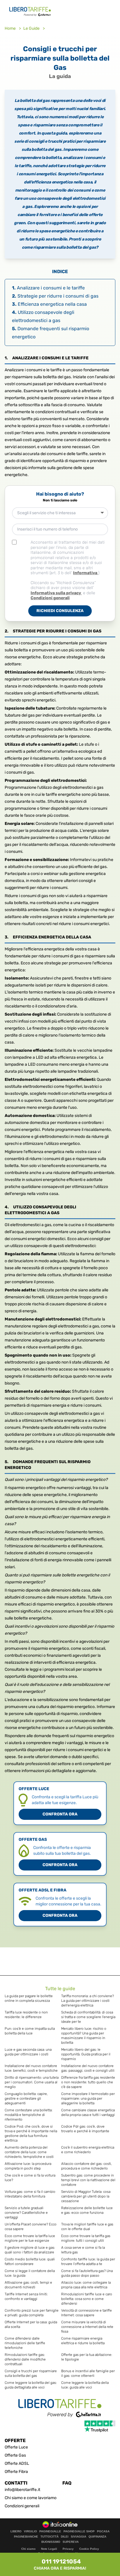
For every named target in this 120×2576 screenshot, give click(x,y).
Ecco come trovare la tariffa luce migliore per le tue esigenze (30, 2238)
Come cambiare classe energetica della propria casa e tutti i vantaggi (88, 2112)
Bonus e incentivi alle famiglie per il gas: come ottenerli (88, 2373)
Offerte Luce (16, 2447)
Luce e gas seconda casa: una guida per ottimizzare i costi (28, 2052)
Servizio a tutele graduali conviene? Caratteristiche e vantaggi (26, 2213)
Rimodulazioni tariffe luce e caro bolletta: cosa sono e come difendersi (87, 2299)
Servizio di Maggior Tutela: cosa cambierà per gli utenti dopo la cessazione (86, 2196)
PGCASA (103, 2531)
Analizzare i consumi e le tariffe (48, 288)
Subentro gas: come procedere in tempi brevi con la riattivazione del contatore (88, 2180)
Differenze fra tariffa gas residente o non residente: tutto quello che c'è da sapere (88, 2082)
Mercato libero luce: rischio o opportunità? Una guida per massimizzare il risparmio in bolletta (84, 2036)
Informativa (86, 573)
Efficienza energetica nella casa (49, 304)
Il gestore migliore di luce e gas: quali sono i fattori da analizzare (30, 2250)
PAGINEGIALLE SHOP (79, 2531)
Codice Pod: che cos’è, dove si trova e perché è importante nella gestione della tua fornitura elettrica (31, 2133)
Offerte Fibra (16, 2472)
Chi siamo (28, 2549)
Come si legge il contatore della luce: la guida (30, 2273)
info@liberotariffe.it (22, 2490)
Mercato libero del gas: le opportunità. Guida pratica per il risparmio (86, 2054)
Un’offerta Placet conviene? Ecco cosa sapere (31, 2227)
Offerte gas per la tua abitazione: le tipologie (87, 2357)
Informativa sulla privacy (56, 593)
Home (11, 28)
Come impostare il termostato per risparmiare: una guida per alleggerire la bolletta (88, 2098)
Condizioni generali (50, 598)
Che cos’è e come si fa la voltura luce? (30, 2178)
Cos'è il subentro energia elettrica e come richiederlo (88, 2150)
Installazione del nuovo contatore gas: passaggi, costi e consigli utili (88, 2068)
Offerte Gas (15, 2455)
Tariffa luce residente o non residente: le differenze (26, 2015)
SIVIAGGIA (78, 2537)
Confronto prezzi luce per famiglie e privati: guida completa (32, 2313)
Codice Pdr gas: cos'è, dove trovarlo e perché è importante (85, 2129)
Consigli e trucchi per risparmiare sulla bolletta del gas (31, 2373)
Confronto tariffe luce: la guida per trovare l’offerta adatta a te (88, 2262)
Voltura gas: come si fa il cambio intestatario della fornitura (30, 2194)
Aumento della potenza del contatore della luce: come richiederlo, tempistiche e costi (29, 2152)
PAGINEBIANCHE (26, 2537)
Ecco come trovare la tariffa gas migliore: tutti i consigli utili (86, 2238)
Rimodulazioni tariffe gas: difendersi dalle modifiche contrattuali (25, 2359)
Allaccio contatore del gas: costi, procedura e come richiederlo (87, 2166)
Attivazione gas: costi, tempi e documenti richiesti (28, 2285)
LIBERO (16, 2531)
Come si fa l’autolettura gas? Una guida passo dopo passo (87, 2273)
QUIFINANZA (97, 2537)
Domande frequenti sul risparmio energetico (51, 333)
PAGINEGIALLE (50, 2531)
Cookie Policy (89, 2549)
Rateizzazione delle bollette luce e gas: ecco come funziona (87, 2210)
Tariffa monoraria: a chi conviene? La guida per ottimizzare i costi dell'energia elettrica (88, 2001)
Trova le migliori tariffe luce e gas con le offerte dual (87, 2227)
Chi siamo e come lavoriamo (31, 2498)
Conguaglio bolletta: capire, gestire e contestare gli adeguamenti (26, 2098)
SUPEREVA (71, 2542)
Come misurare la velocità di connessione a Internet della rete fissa (87, 2327)
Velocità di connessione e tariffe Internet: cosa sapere (87, 2313)
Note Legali (49, 2549)
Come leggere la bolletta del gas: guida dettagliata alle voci (31, 2385)
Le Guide (32, 28)
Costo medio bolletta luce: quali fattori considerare (30, 2262)
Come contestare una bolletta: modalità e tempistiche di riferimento (29, 2115)
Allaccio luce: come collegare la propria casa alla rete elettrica (86, 2285)
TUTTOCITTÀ (50, 2537)
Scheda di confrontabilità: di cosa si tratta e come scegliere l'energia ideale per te (88, 2017)
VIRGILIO (30, 2531)
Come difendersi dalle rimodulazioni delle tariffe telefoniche (25, 2343)
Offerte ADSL (17, 2463)
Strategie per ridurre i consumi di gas (55, 296)
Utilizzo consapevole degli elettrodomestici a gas (43, 316)
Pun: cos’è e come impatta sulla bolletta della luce (30, 2031)
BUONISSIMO (51, 2542)
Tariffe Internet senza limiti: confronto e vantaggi (26, 2296)
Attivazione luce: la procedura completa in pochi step (28, 2166)
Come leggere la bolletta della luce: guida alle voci (85, 2385)
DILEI (65, 2537)
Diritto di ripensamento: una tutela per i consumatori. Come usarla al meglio (32, 2082)
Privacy (68, 2549)
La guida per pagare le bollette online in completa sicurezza (29, 1998)
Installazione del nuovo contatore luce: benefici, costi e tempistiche (31, 2068)
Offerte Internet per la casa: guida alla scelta (31, 2324)
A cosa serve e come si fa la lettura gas (83, 2250)
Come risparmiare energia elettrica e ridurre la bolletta (83, 2341)
